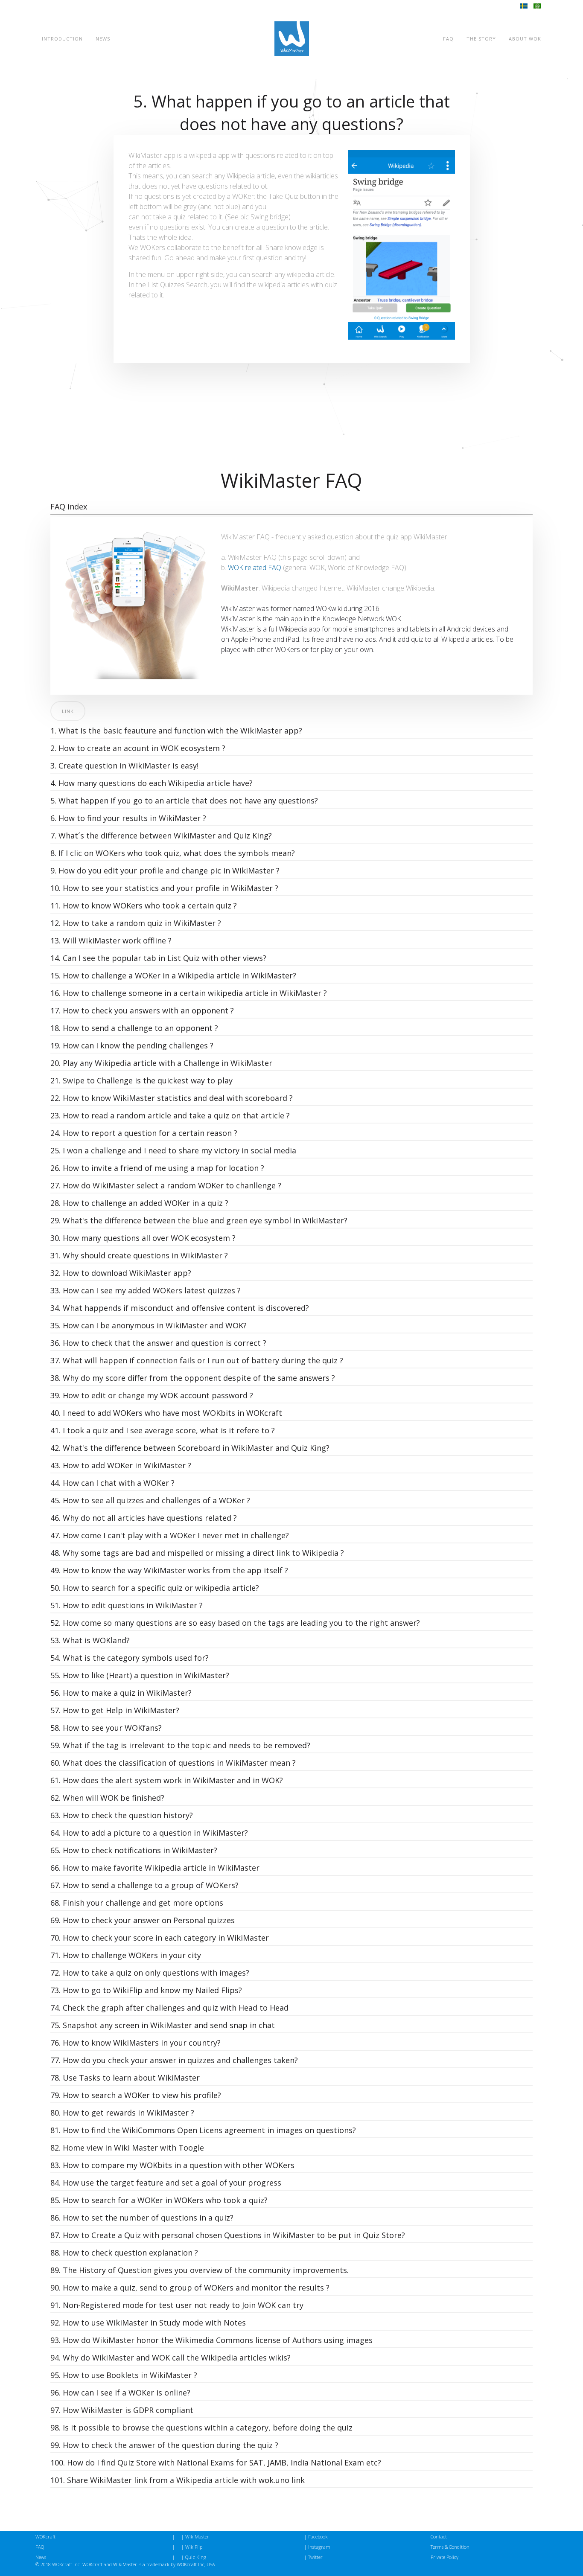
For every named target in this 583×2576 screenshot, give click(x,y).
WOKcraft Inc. (67, 2564)
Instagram (319, 2547)
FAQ (448, 39)
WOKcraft (45, 2537)
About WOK (525, 39)
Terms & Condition (450, 2547)
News (103, 39)
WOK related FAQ (255, 568)
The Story (481, 39)
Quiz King (196, 2557)
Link (68, 711)
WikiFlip (194, 2547)
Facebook (318, 2537)
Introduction (62, 39)
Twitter (315, 2557)
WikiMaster (197, 2537)
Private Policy (445, 2557)
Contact (439, 2537)
